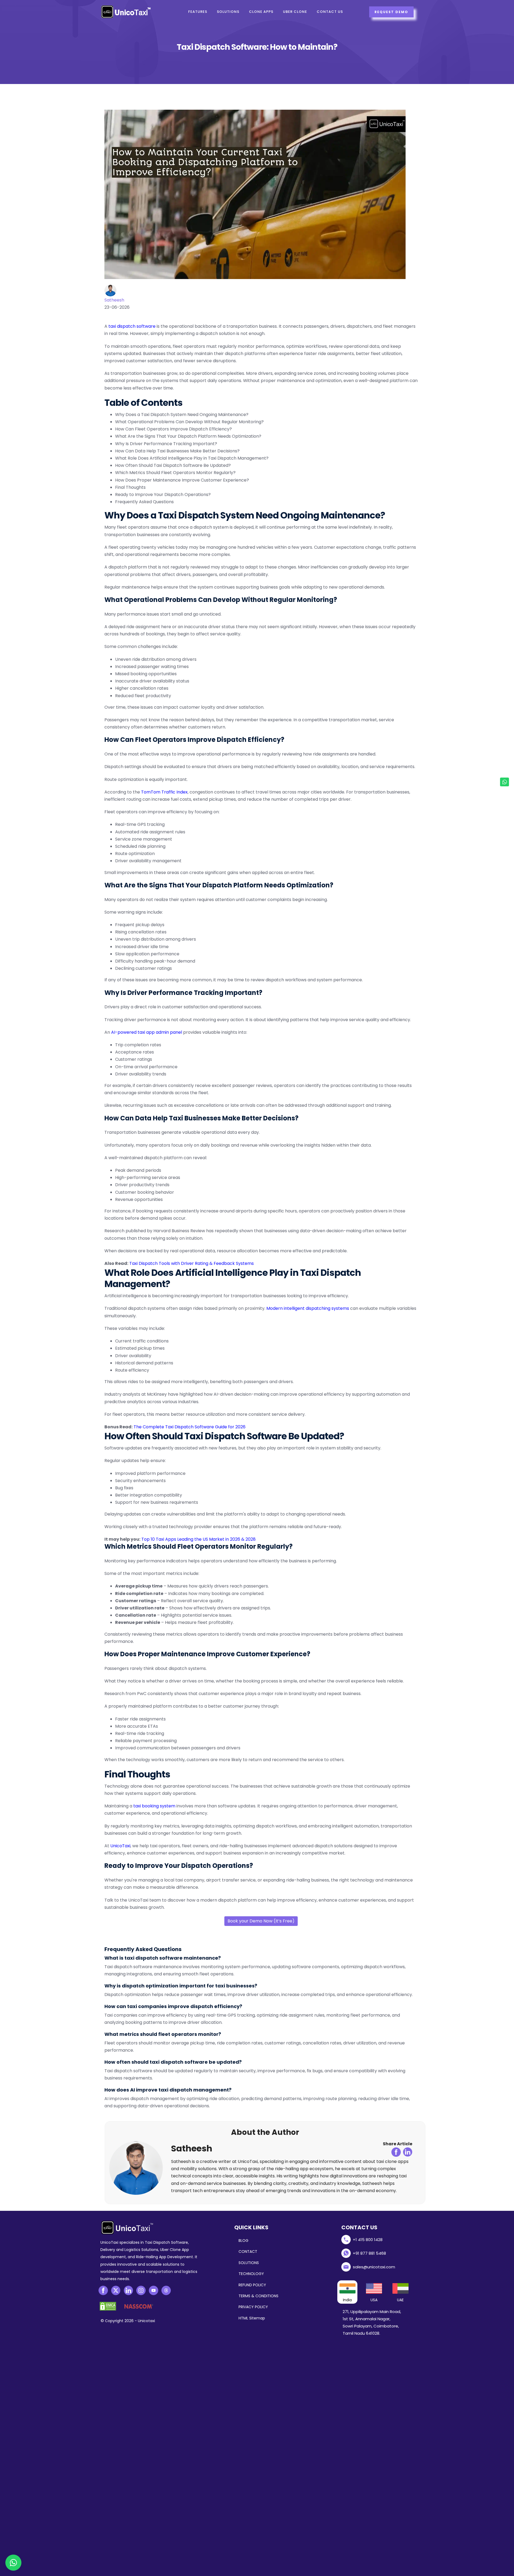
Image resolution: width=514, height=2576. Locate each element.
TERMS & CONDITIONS (258, 2296)
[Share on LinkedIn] (408, 2152)
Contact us (330, 12)
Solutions (228, 12)
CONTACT (248, 2251)
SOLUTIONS (249, 2263)
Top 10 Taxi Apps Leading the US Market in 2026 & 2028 (199, 1539)
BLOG (243, 2241)
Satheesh (114, 300)
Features (198, 12)
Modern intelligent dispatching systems (308, 1308)
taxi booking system (154, 1806)
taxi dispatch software (132, 326)
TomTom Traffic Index (164, 792)
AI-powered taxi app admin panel (147, 1032)
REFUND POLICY (252, 2285)
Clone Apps (261, 12)
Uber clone (295, 12)
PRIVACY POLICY (253, 2307)
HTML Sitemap (252, 2318)
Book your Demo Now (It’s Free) (261, 1921)
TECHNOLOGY (251, 2274)
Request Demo (391, 12)
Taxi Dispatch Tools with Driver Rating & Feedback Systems (192, 1263)
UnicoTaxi (120, 1846)
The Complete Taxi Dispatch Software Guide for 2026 (190, 1427)
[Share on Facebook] (396, 2152)
